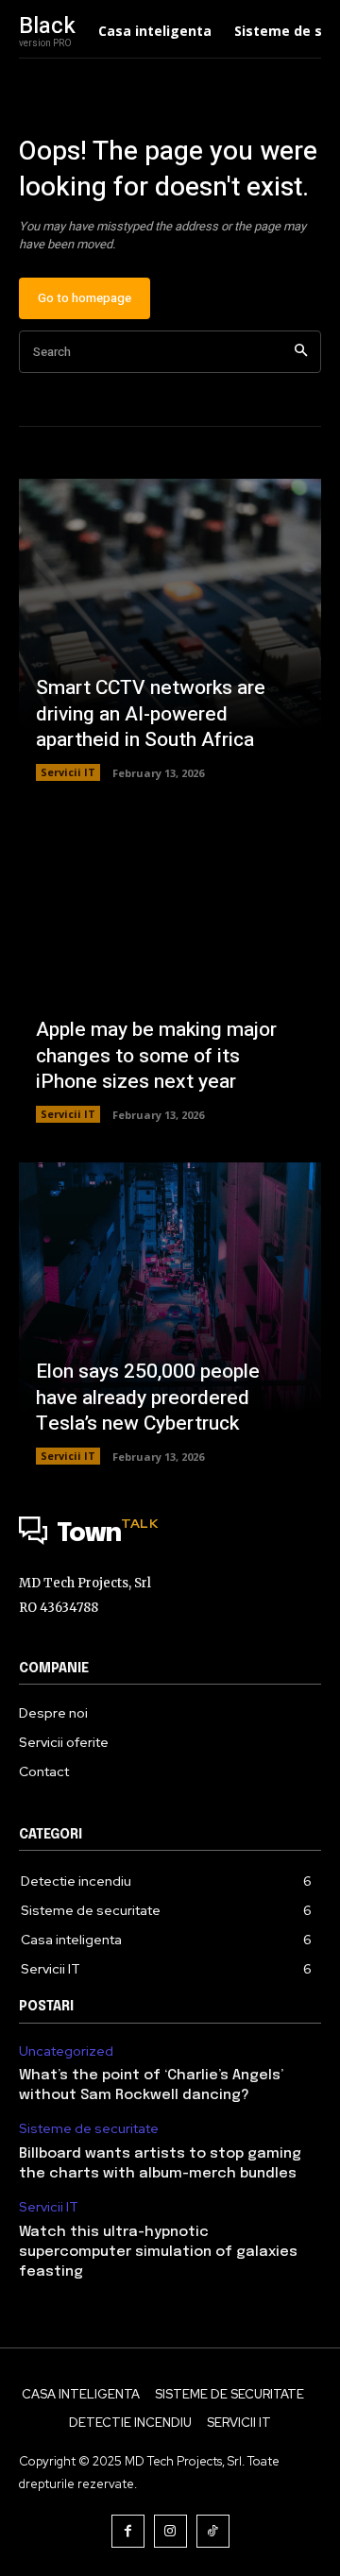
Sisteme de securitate (89, 2129)
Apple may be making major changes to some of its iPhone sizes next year (156, 1056)
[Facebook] (128, 2531)
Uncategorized (66, 2051)
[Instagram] (170, 2531)
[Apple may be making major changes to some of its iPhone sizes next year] (170, 972)
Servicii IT (68, 772)
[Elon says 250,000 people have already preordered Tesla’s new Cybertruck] (170, 1313)
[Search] (301, 352)
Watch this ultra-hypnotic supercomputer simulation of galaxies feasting (158, 2252)
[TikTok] (213, 2531)
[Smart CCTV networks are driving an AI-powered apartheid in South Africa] (170, 630)
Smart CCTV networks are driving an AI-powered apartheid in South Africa (151, 714)
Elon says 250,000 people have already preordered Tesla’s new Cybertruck (148, 1398)
